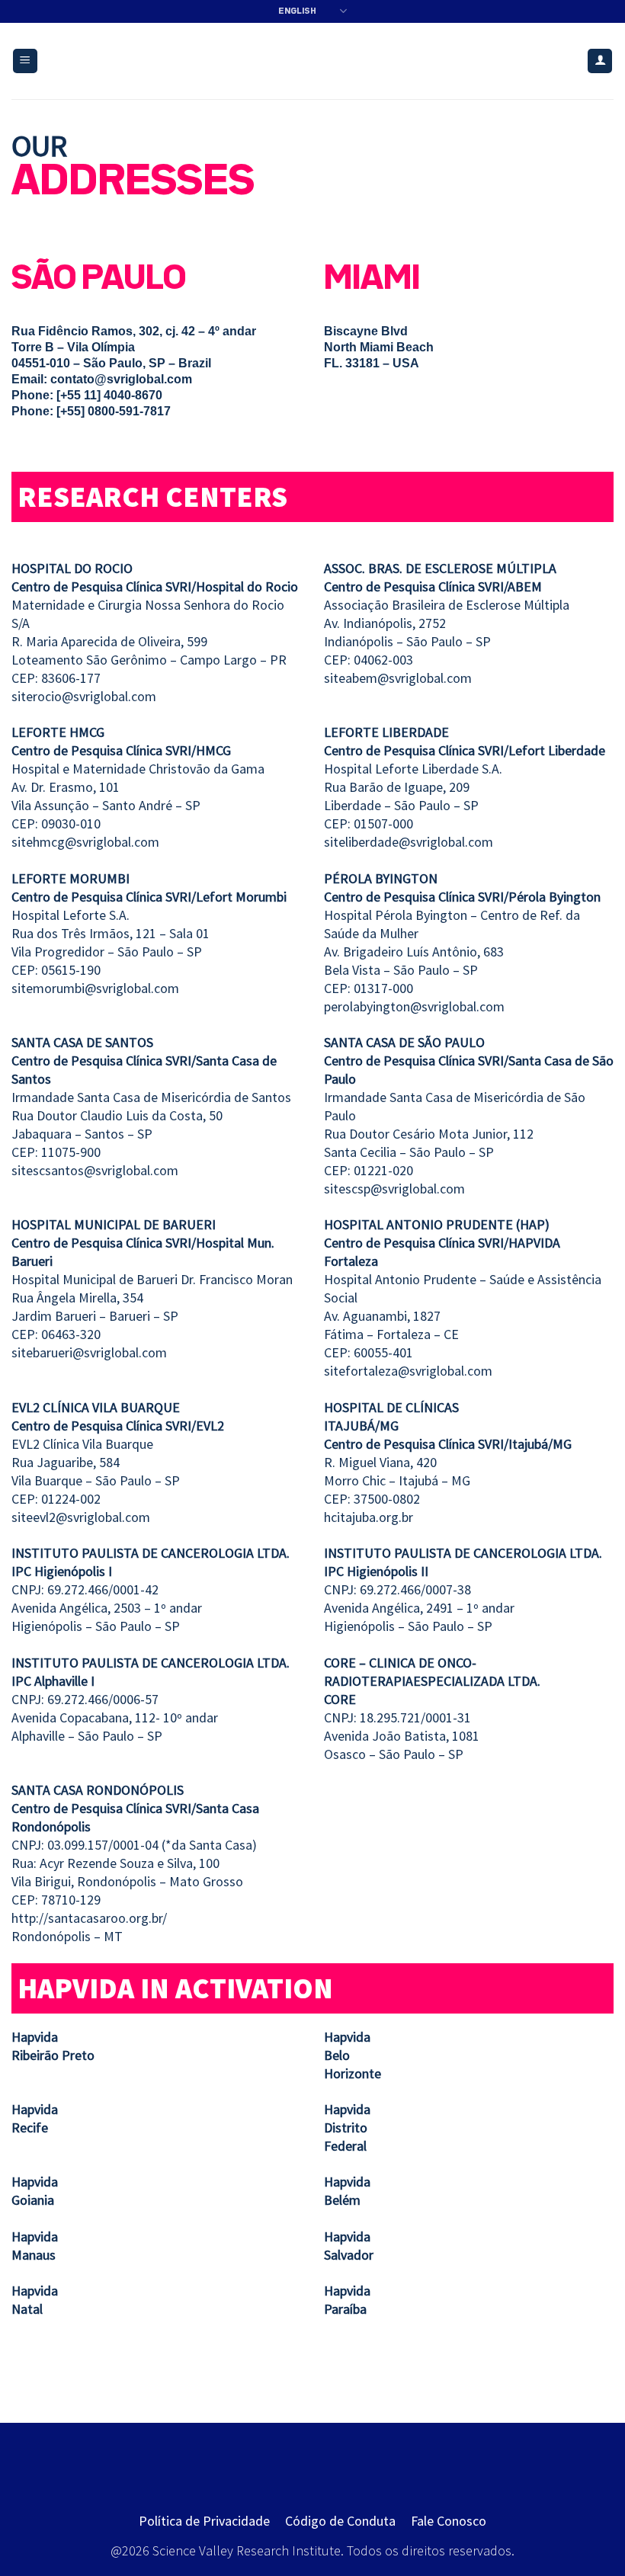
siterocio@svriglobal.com (84, 696)
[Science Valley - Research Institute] (313, 61)
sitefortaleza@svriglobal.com (408, 1371)
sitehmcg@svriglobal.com (85, 842)
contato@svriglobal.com (121, 379)
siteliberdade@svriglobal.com (409, 842)
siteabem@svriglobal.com (398, 678)
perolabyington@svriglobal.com (414, 1006)
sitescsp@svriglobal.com (394, 1189)
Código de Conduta (340, 2521)
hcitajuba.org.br (369, 1517)
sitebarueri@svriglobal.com (89, 1352)
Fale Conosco (449, 2521)
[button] (25, 61)
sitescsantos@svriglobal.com (95, 1170)
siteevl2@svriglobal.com (81, 1517)
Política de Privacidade (204, 2521)
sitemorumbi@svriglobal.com (95, 988)
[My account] (600, 61)
